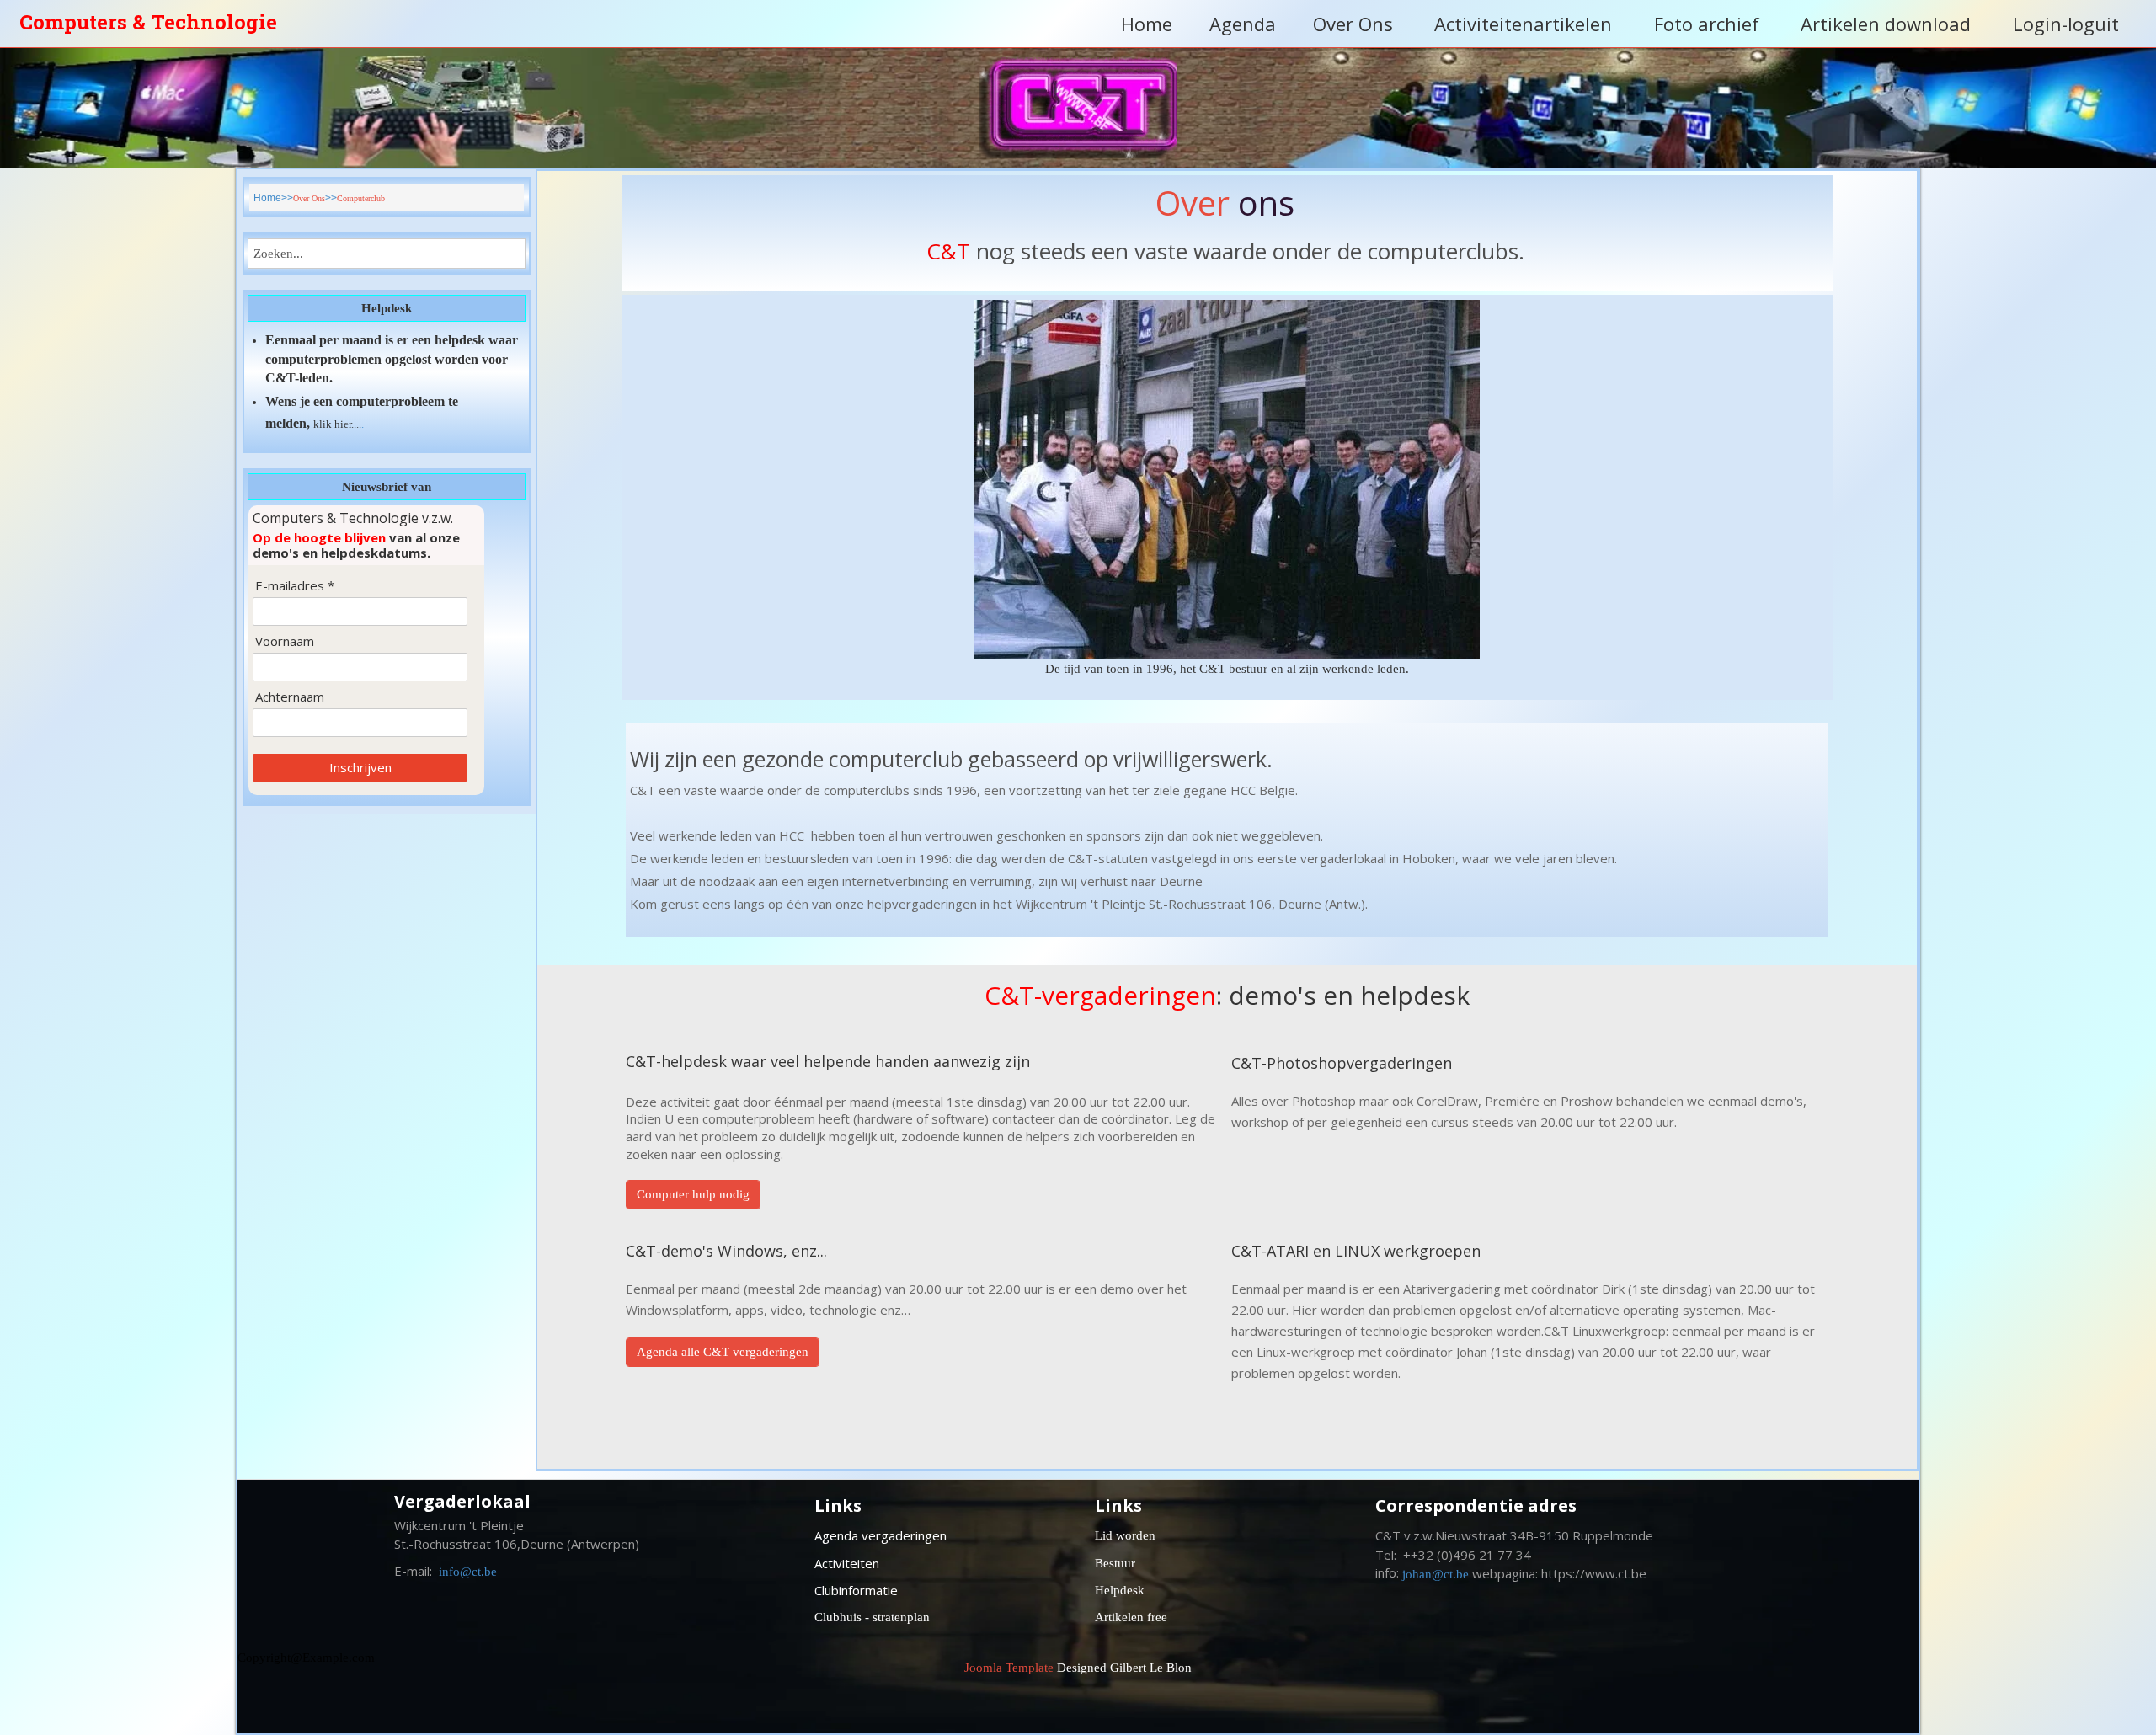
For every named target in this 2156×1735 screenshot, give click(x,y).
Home (1147, 24)
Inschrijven (360, 767)
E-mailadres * (295, 586)
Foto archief (1707, 24)
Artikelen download (1886, 24)
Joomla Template (1009, 1668)
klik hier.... (337, 424)
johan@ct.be (1436, 1574)
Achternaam (290, 697)
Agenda (1243, 24)
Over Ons (1353, 24)
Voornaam (285, 641)
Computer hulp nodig (693, 1194)
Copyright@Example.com (306, 1658)
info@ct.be (468, 1572)
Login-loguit (2066, 24)
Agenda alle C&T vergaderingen (723, 1352)
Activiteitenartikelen (1523, 24)
